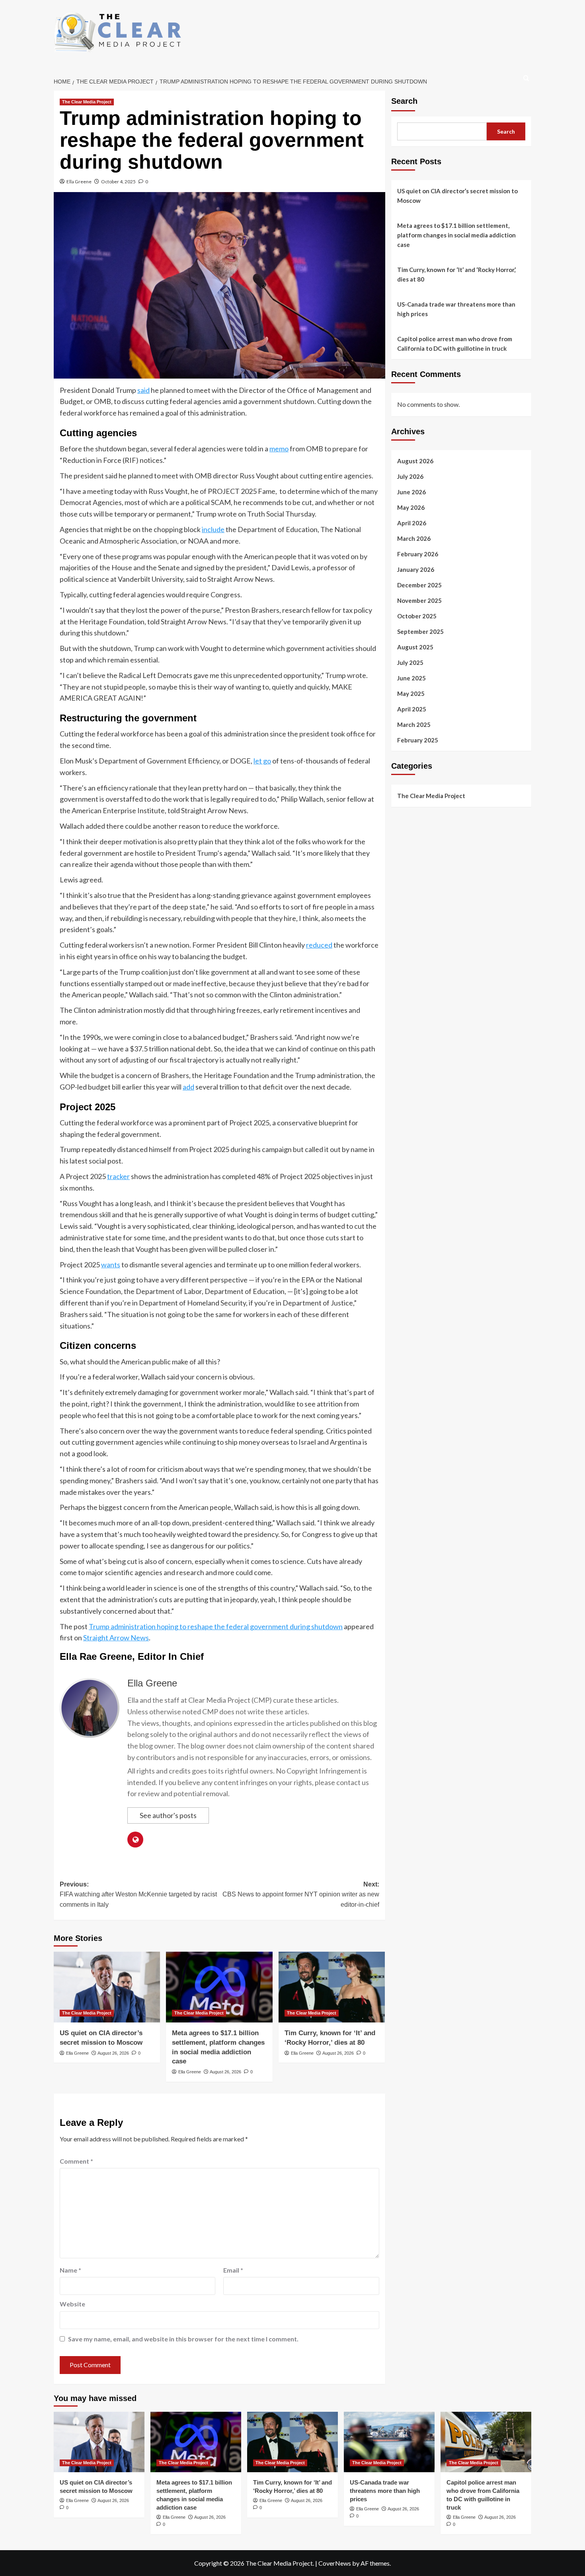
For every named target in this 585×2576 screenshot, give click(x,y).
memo (279, 449)
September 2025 (420, 631)
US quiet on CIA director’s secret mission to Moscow (457, 196)
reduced (319, 945)
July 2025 (410, 662)
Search (404, 101)
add (188, 1087)
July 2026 (410, 476)
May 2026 (411, 507)
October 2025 (417, 616)
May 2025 (411, 693)
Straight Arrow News (116, 1638)
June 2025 (411, 678)
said (143, 390)
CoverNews (335, 2563)
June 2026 (411, 491)
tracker (118, 1176)
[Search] (526, 79)
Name (70, 2270)
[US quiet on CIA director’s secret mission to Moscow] (107, 1987)
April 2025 (412, 709)
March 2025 (414, 724)
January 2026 (416, 569)
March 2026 (414, 538)
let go (262, 761)
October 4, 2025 (118, 182)
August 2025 (415, 647)
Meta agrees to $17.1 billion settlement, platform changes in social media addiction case (456, 235)
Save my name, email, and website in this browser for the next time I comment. (183, 2339)
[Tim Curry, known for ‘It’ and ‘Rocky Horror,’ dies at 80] (332, 1987)
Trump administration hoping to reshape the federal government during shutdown (216, 1626)
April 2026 (412, 523)
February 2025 (418, 740)
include (213, 529)
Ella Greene (79, 182)
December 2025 (419, 585)
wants (111, 1265)
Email (233, 2270)
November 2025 (419, 600)
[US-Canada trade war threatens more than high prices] (389, 2442)
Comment (76, 2161)
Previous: (138, 1894)
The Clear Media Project (87, 102)
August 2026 (415, 460)
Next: (301, 1894)
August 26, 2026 (113, 2053)
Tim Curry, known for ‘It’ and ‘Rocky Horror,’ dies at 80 (456, 274)
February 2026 (418, 554)
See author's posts (168, 1815)
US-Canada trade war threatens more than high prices (456, 309)
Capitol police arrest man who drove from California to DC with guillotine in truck (455, 344)
